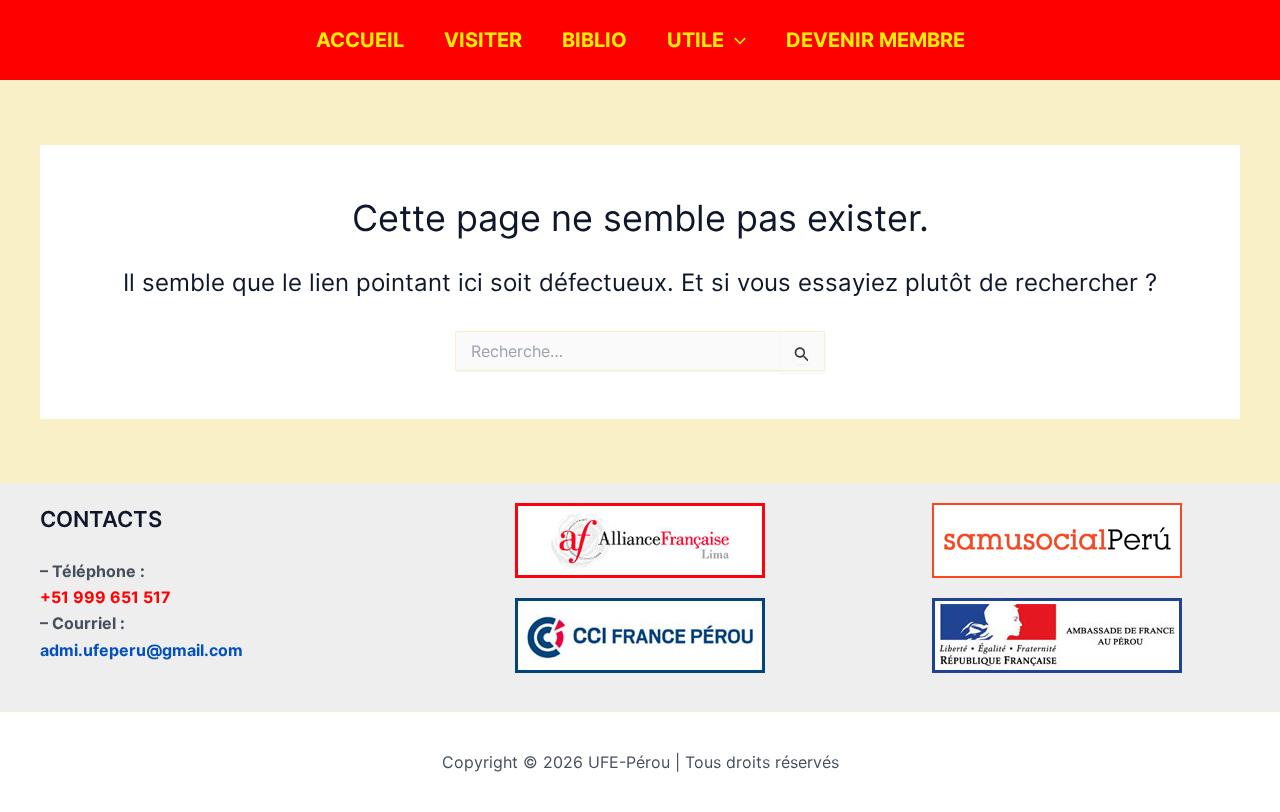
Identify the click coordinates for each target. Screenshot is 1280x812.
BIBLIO (594, 40)
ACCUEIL (360, 40)
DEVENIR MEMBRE (875, 40)
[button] (735, 40)
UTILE (695, 40)
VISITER (483, 40)
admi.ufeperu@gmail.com (141, 650)
